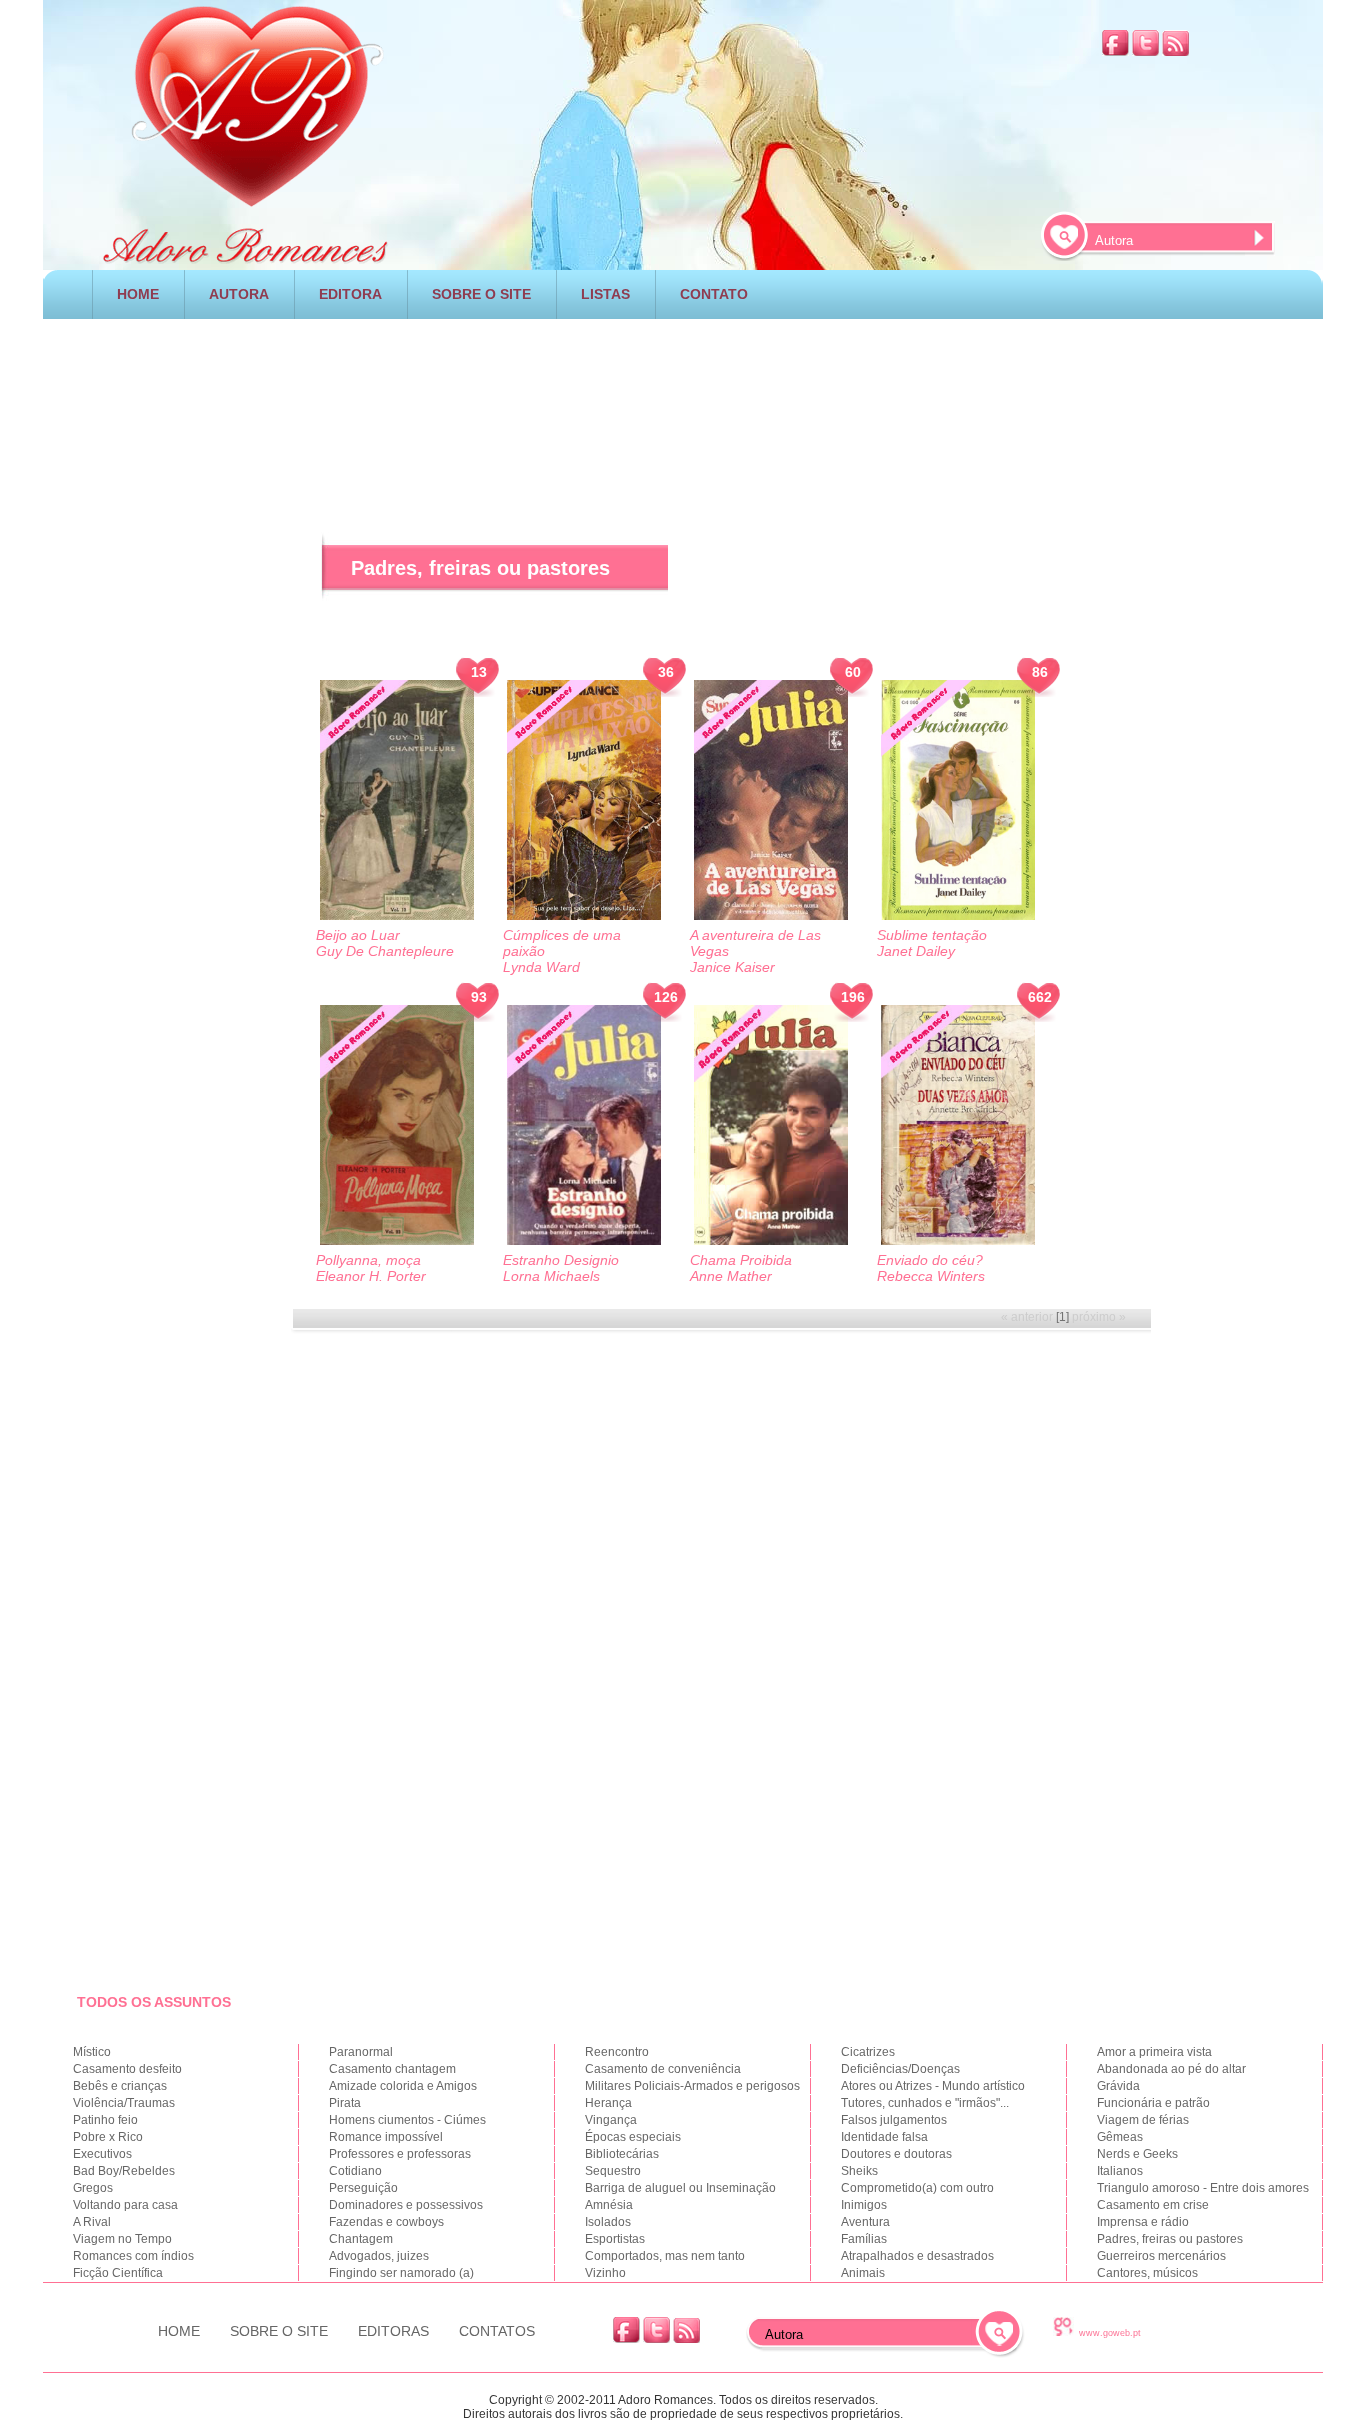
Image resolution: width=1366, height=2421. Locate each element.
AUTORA (239, 294)
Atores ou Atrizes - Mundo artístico (933, 2086)
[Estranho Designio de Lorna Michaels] (584, 1126)
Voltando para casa (125, 2205)
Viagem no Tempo (122, 2239)
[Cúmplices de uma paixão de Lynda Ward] (584, 801)
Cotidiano (355, 2171)
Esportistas (615, 2239)
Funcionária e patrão (1153, 2103)
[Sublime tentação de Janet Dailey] (958, 801)
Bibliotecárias (622, 2154)
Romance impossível (386, 2137)
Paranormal (361, 2052)
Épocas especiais (633, 2137)
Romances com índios (133, 2256)
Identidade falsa (884, 2137)
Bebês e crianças (120, 2086)
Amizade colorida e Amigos (403, 2086)
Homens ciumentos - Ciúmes (407, 2120)
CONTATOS (497, 2331)
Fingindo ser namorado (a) (401, 2273)
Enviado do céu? (930, 1260)
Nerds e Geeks (1137, 2154)
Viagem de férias (1143, 2120)
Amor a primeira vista (1154, 2052)
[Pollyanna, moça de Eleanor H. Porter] (397, 1126)
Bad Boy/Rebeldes (124, 2171)
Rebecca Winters (931, 1276)
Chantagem (361, 2239)
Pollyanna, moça (368, 1260)
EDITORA (350, 294)
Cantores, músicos (1147, 2273)
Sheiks (859, 2171)
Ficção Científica (118, 2273)
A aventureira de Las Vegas (755, 943)
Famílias (864, 2239)
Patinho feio (105, 2120)
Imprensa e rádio (1143, 2222)
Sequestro (613, 2171)
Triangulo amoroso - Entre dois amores (1203, 2188)
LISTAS (605, 294)
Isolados (608, 2222)
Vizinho (605, 2273)
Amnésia (609, 2205)
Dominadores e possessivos (406, 2205)
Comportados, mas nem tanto (665, 2256)
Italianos (1120, 2171)
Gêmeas (1120, 2137)
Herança (608, 2103)
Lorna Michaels (551, 1276)
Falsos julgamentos (894, 2120)
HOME (138, 294)
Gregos (93, 2188)
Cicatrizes (868, 2052)
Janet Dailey (916, 951)
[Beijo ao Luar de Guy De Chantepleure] (397, 801)
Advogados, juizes (379, 2256)
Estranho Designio (561, 1260)
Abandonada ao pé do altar (1171, 2069)
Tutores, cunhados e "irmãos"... (925, 2103)
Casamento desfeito (127, 2069)
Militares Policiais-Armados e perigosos (692, 2086)
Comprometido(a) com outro (917, 2188)
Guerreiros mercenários (1161, 2256)
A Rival (92, 2222)
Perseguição (363, 2188)
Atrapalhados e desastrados (917, 2256)
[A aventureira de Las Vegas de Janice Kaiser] (771, 801)
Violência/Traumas (124, 2103)
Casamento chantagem (392, 2069)
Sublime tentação (932, 935)
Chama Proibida (741, 1260)
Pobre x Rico (108, 2137)
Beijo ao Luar (358, 935)
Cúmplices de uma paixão (562, 943)
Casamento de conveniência (663, 2069)
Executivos (102, 2154)
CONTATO (714, 294)
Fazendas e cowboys (386, 2222)
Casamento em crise (1153, 2205)
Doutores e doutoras (896, 2154)
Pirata (345, 2103)
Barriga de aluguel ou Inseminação (680, 2188)
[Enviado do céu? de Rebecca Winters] (958, 1126)
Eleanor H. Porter (371, 1276)
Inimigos (864, 2205)
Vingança (611, 2120)
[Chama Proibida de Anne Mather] (771, 1126)
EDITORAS (393, 2331)
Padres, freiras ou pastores (1170, 2239)
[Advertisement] (683, 399)
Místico (92, 2052)
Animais (863, 2273)
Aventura (865, 2222)
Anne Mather (731, 1276)
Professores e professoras (400, 2154)
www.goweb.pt (1110, 2333)
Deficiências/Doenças (900, 2069)
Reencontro (617, 2052)
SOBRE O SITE (481, 294)
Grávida (1118, 2086)
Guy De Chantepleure (385, 951)
